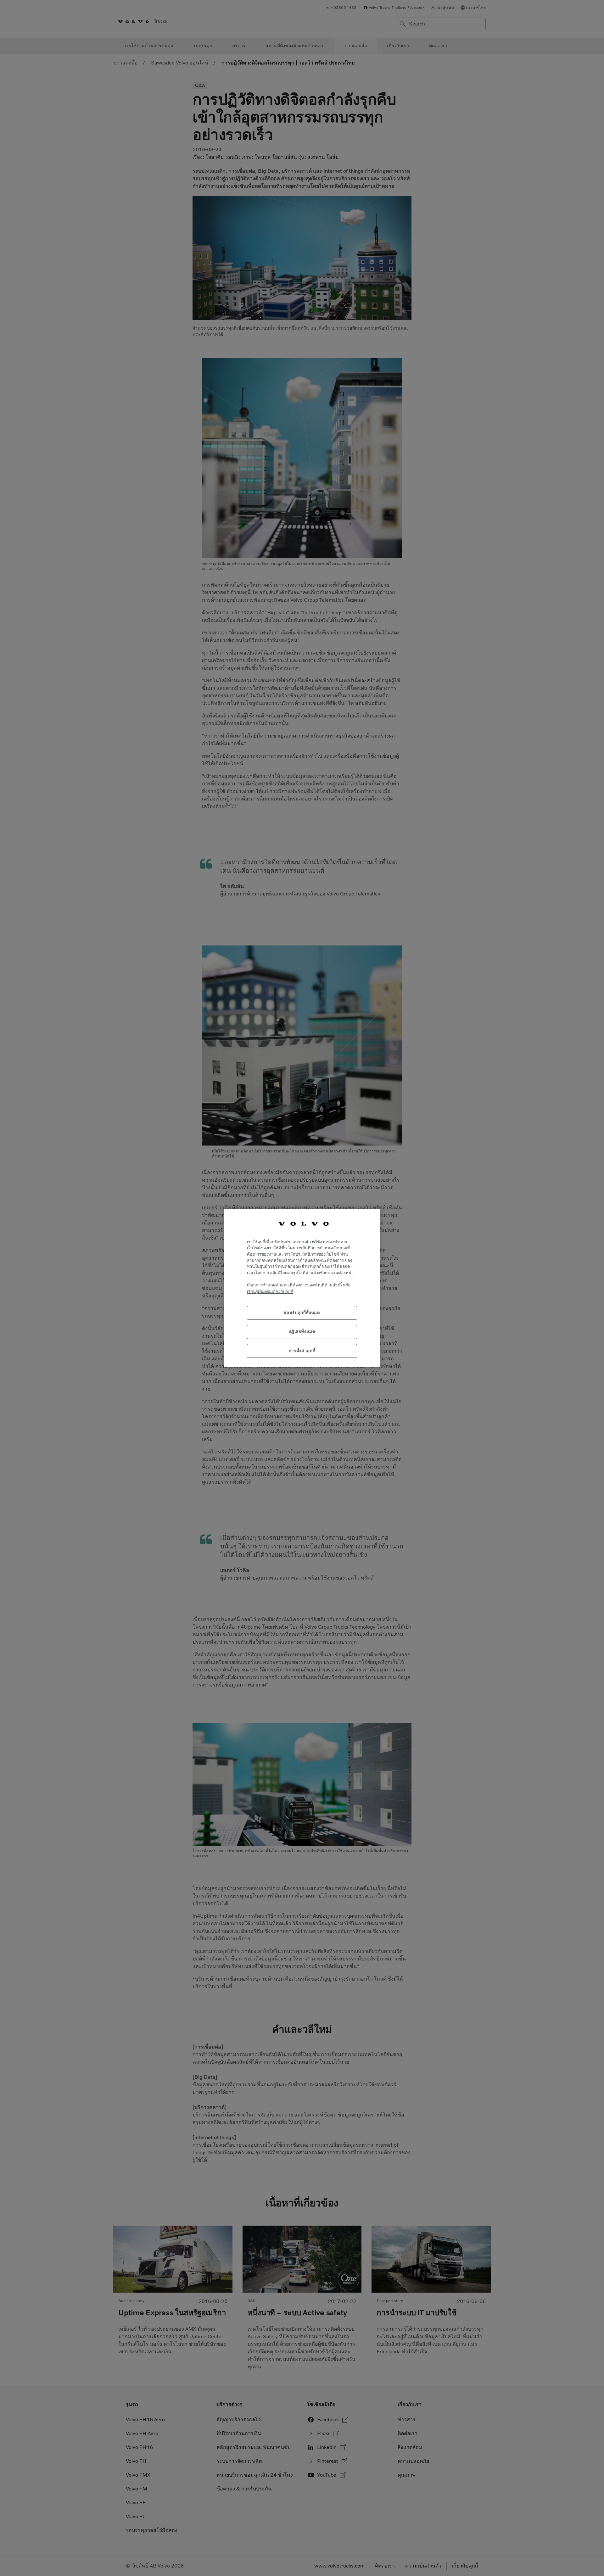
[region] (302, 1288)
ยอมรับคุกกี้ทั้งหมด (302, 1313)
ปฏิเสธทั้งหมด (302, 1332)
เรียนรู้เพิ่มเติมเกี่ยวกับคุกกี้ (270, 1292)
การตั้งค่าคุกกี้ (302, 1351)
